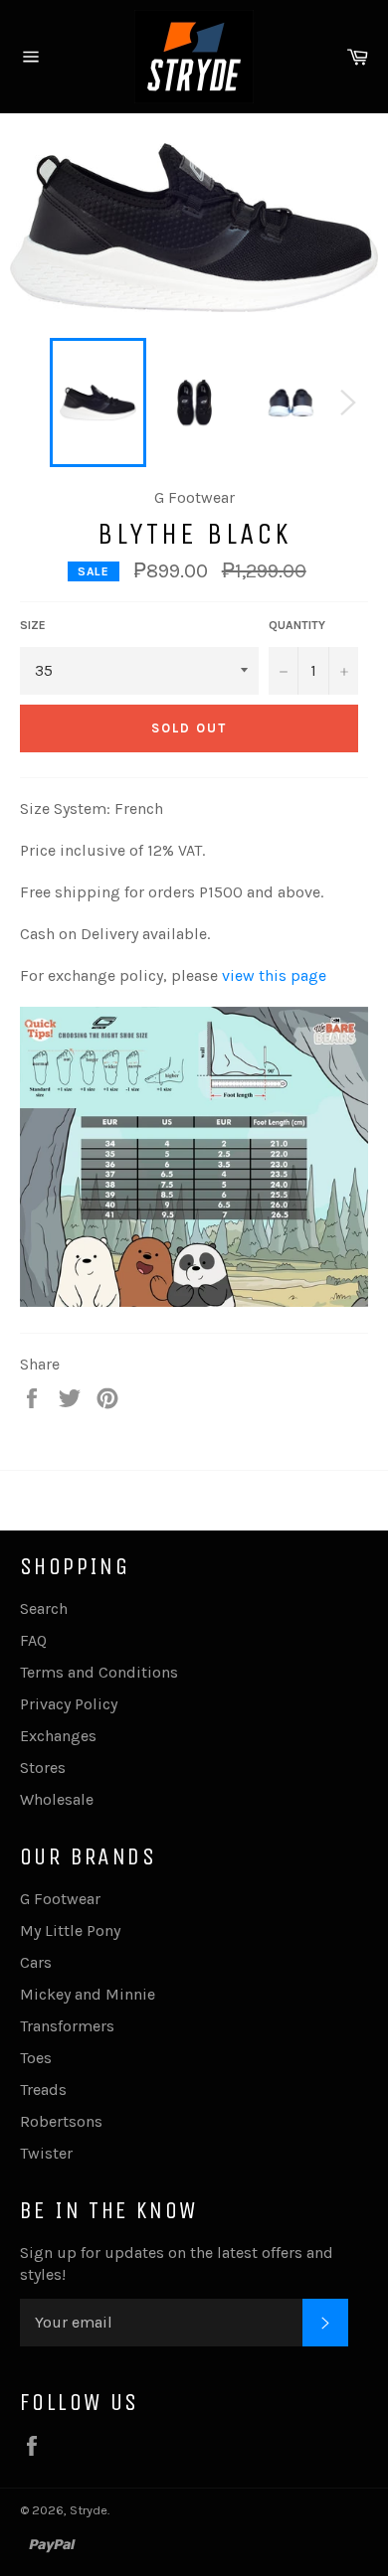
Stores (43, 1768)
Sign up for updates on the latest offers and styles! (177, 2263)
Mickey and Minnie (88, 1994)
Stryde (89, 2510)
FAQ (33, 1640)
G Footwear (60, 1899)
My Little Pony (70, 1931)
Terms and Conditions (99, 1672)
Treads (43, 2090)
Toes (36, 2058)
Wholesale (57, 1799)
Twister (46, 2153)
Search (44, 1609)
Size (33, 625)
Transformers (67, 2026)
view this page (274, 975)
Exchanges (58, 1736)
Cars (36, 1962)
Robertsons (61, 2121)
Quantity (297, 625)
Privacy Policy (69, 1704)
